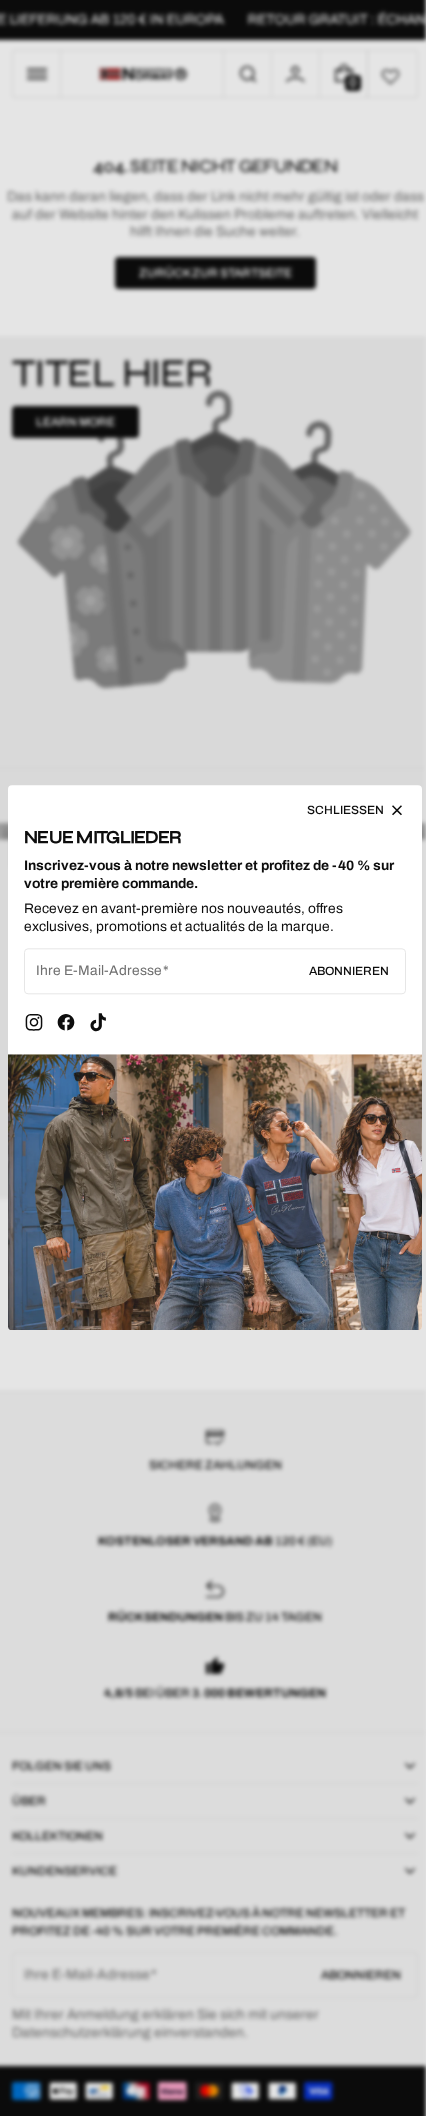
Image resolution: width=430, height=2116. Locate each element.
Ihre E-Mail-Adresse (99, 976)
